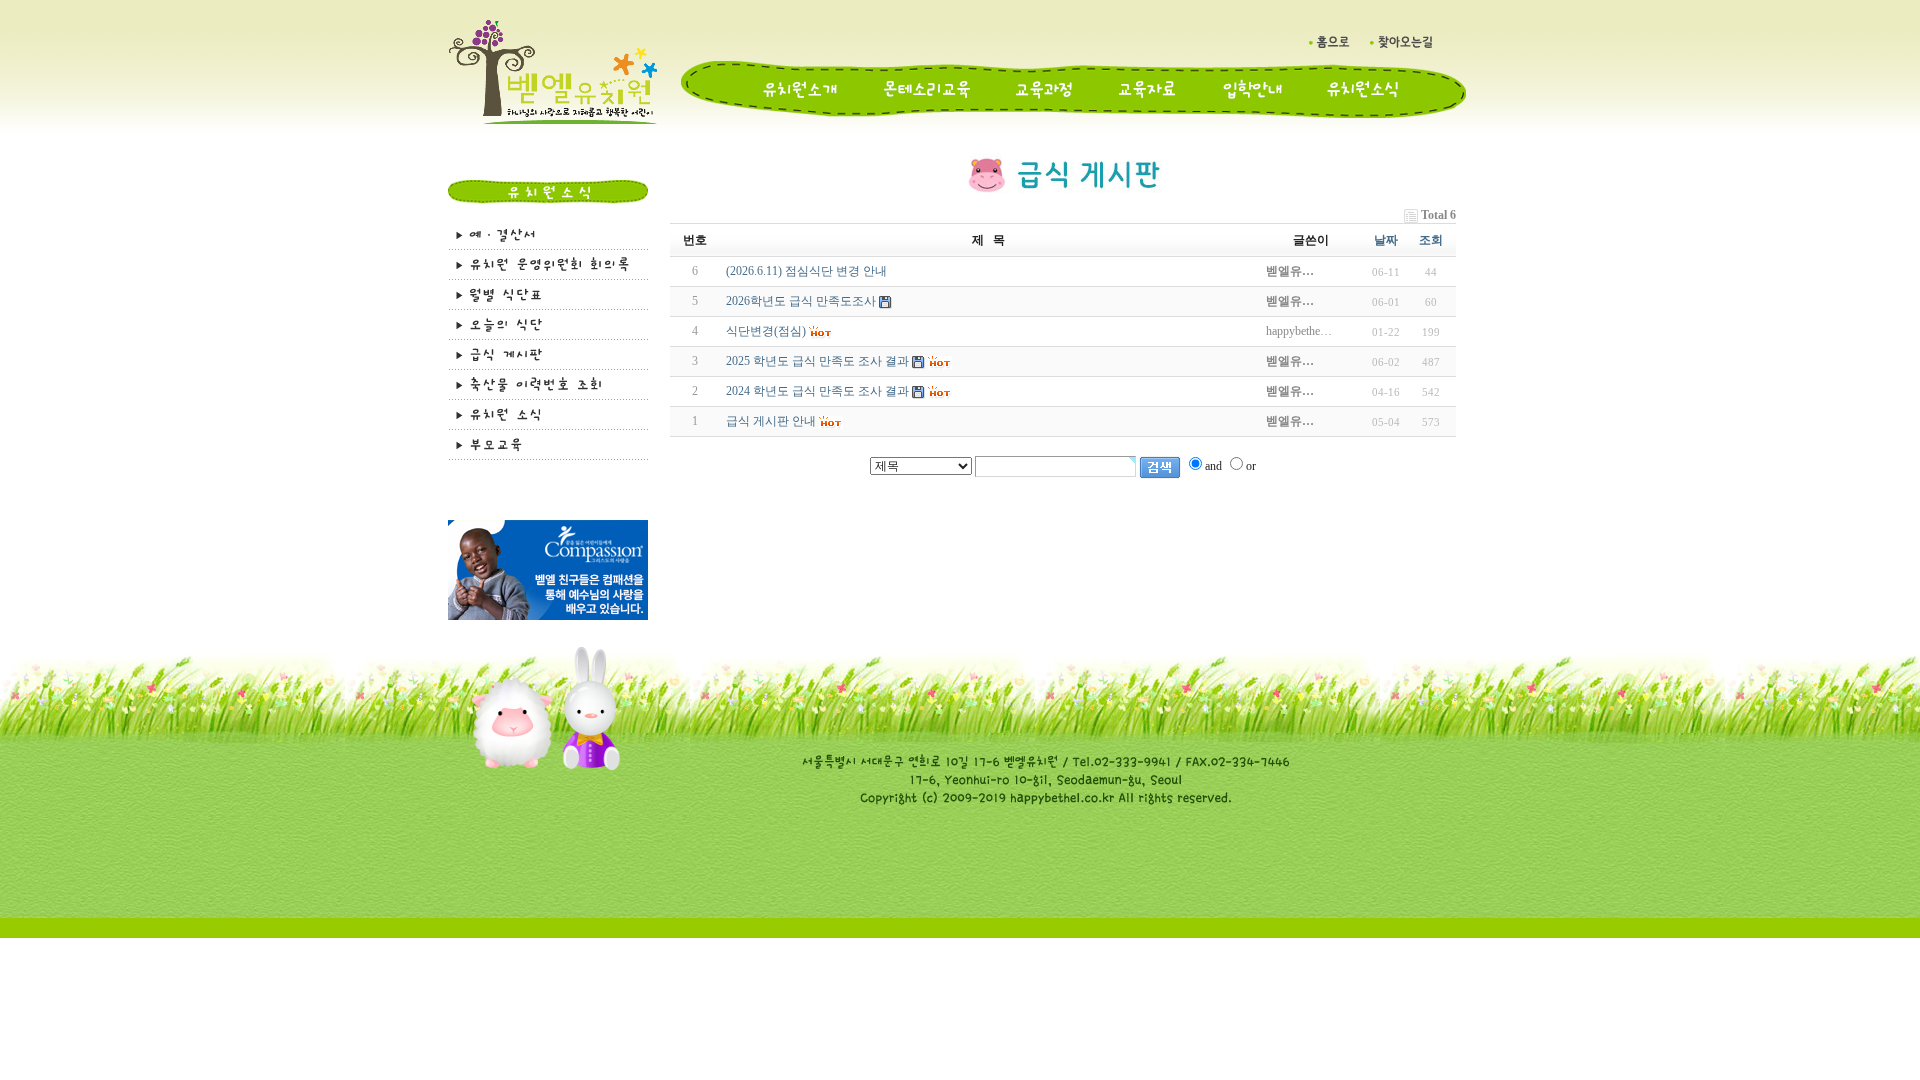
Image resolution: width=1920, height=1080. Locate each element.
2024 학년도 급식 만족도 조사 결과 (817, 391)
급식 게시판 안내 (771, 421)
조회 (1431, 240)
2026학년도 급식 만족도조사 (801, 301)
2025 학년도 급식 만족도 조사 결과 (817, 361)
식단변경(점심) (766, 331)
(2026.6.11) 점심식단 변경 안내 (806, 271)
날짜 (1386, 240)
